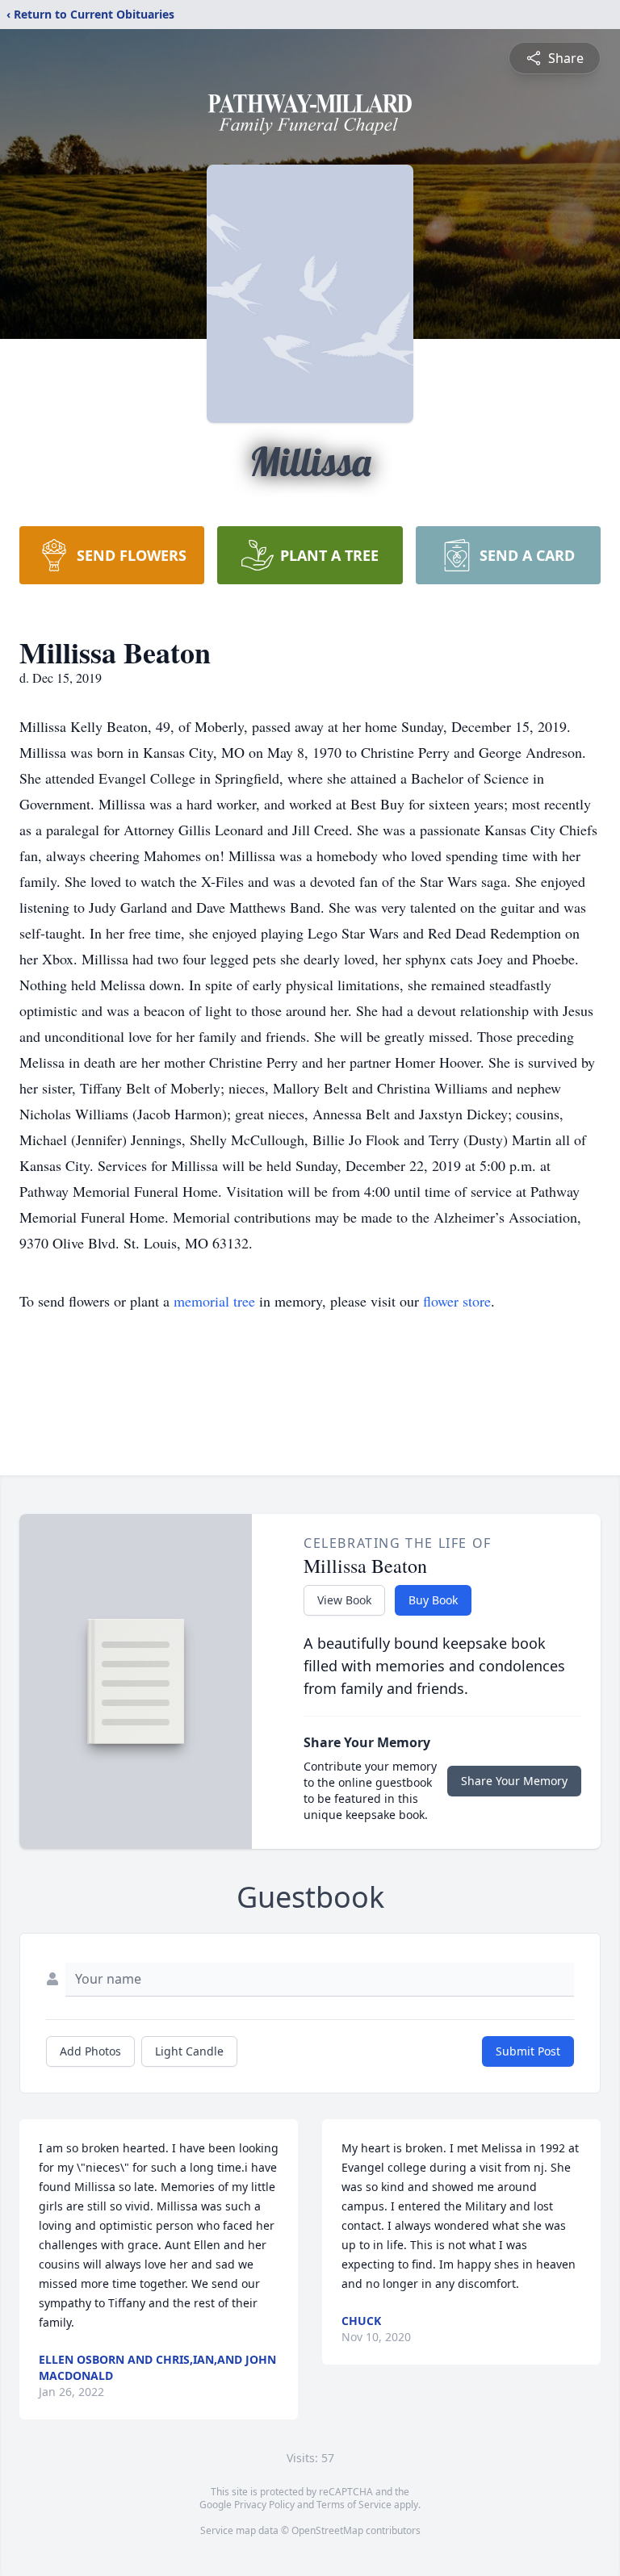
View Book (344, 1600)
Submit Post (528, 2051)
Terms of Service (354, 2505)
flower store (457, 1301)
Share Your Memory (514, 1781)
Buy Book (433, 1600)
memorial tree (214, 1301)
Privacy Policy (264, 2505)
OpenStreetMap (327, 2530)
